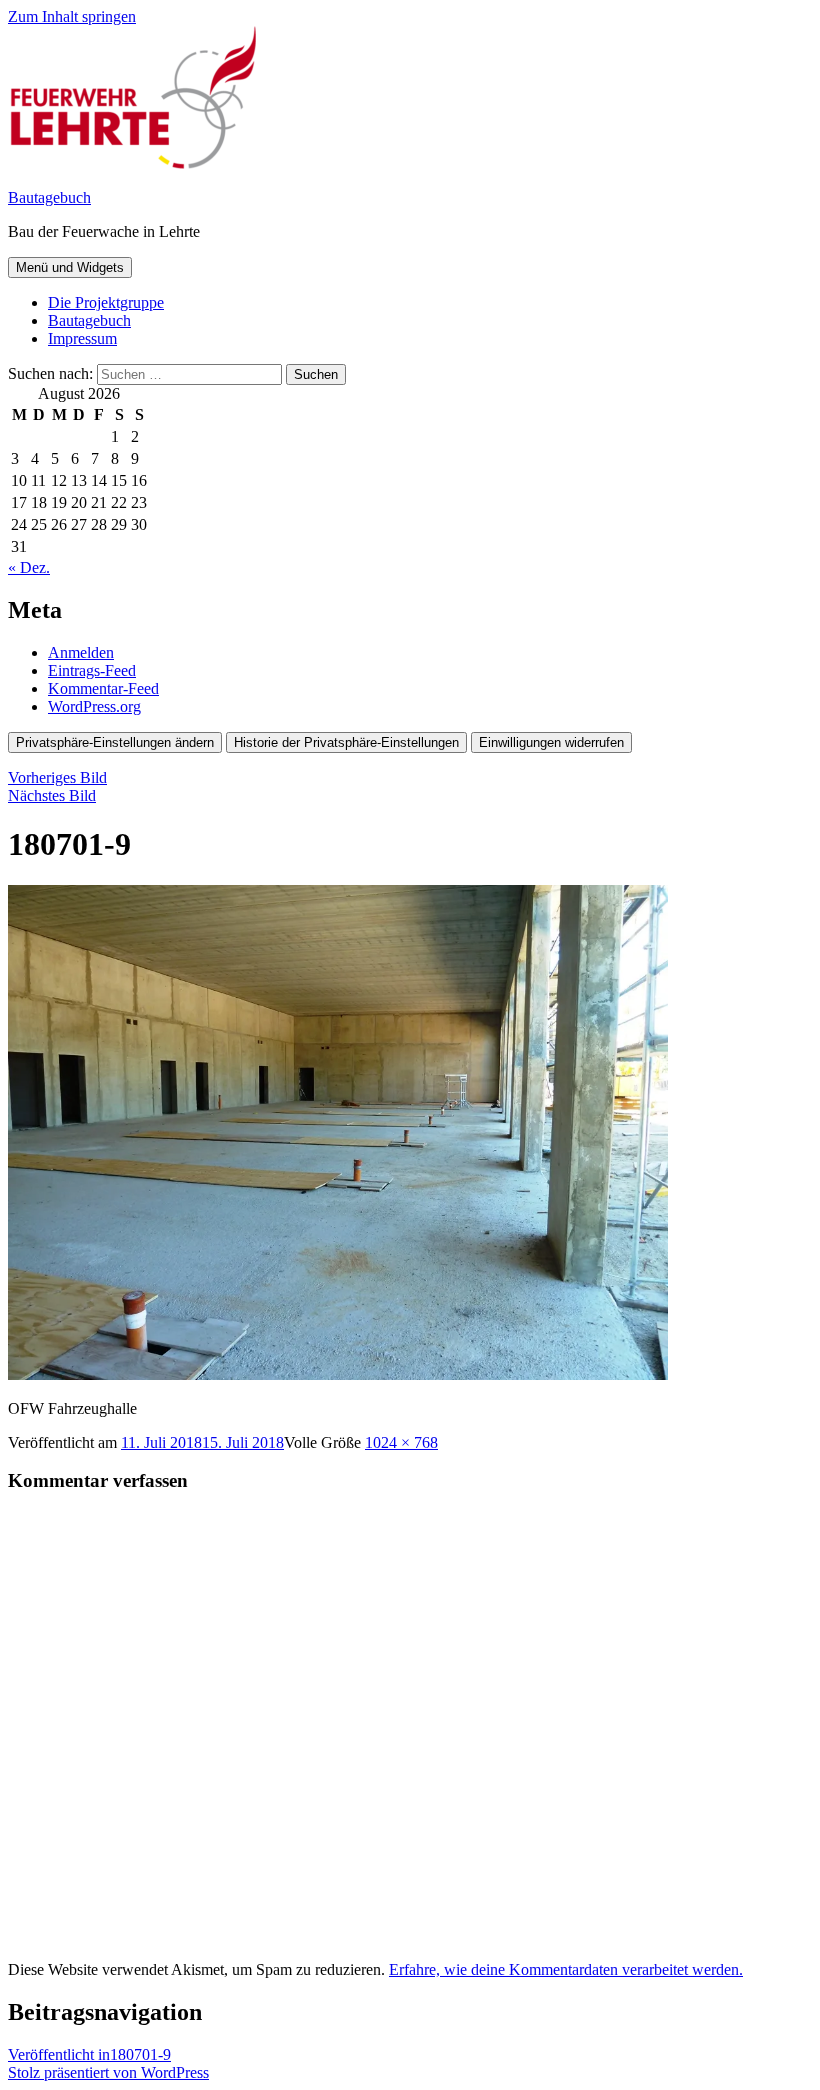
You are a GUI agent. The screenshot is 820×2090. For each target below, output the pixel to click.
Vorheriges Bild (57, 777)
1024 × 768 (401, 1442)
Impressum (82, 338)
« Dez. (29, 567)
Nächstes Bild (52, 795)
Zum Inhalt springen (72, 16)
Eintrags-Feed (92, 670)
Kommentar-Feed (103, 688)
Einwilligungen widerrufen (551, 742)
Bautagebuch (49, 197)
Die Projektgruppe (106, 302)
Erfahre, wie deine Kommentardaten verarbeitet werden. (566, 1969)
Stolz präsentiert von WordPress (108, 2072)
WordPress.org (94, 706)
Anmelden (81, 652)
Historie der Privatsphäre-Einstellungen (346, 742)
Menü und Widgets (70, 267)
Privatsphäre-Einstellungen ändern (115, 742)
